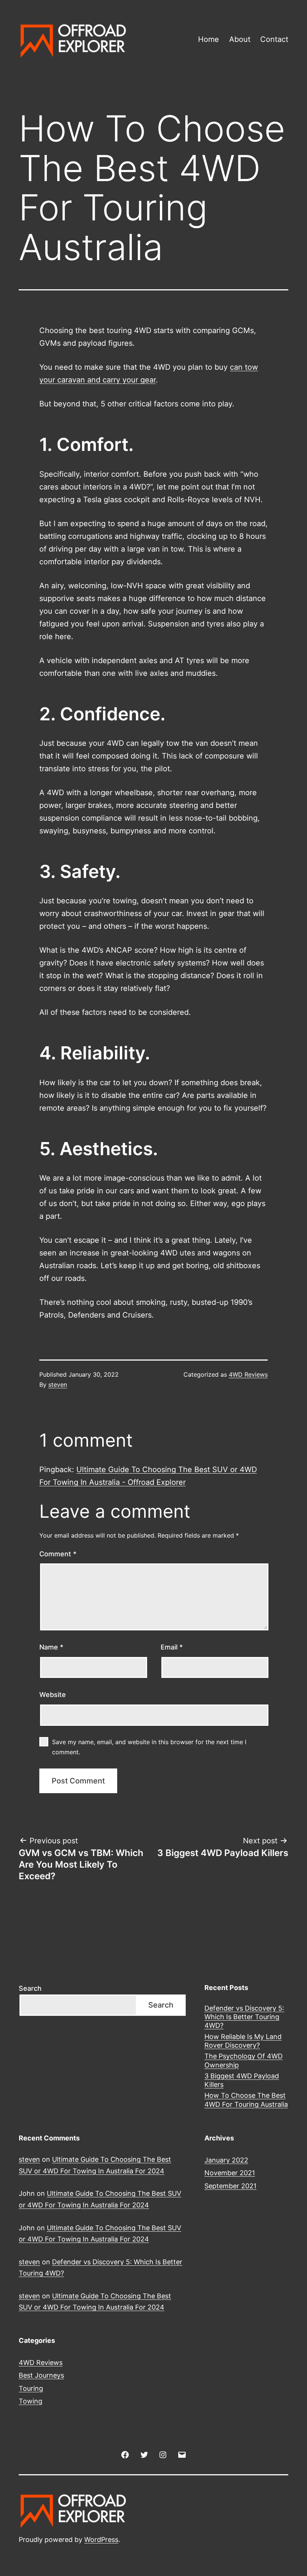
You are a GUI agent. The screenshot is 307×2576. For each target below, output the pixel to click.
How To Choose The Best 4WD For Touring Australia (246, 2100)
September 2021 (230, 2186)
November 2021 (230, 2173)
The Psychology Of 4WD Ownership (244, 2060)
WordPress (101, 2540)
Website (53, 1695)
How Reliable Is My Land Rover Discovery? (243, 2041)
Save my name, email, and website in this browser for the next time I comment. (149, 1747)
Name (51, 1647)
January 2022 (226, 2160)
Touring (31, 2388)
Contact (274, 39)
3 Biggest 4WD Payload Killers (242, 2080)
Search (30, 1988)
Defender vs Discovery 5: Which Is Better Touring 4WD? (244, 2017)
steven (58, 1385)
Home (209, 39)
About (240, 39)
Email (172, 1647)
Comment (58, 1554)
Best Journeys (41, 2375)
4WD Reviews (248, 1374)
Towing (31, 2401)
